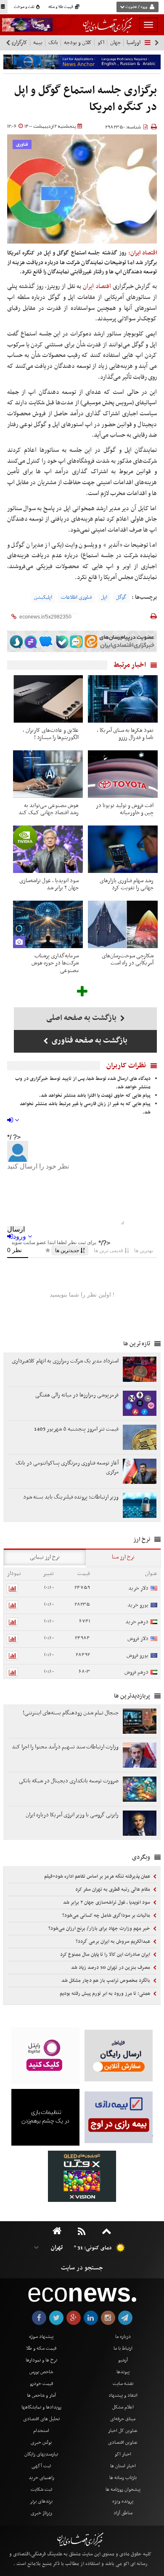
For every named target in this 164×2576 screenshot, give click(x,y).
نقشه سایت (123, 2384)
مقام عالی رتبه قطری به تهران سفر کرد (113, 1889)
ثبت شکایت (41, 2490)
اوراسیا (134, 43)
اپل (104, 597)
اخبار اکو (123, 2454)
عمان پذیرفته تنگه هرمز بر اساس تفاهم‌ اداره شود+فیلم (98, 1876)
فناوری (22, 145)
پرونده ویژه (123, 2501)
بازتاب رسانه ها (123, 2478)
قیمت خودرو (41, 2384)
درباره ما (123, 2337)
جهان (115, 43)
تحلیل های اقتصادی (41, 2419)
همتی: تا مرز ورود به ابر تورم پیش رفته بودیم (106, 1994)
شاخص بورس (41, 2372)
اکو (101, 43)
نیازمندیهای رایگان (41, 2454)
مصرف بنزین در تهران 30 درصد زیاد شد (111, 1968)
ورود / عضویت (136, 7)
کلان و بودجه (78, 43)
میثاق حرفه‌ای (123, 2419)
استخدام (41, 2431)
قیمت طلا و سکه (61, 7)
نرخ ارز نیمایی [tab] (45, 1557)
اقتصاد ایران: (143, 253)
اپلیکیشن (43, 597)
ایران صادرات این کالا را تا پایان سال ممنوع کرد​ (106, 1955)
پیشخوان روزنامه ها (123, 2490)
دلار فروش (138, 1639)
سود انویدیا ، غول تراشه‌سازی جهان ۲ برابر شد (107, 1903)
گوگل (121, 597)
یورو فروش (138, 1655)
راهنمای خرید (41, 2478)
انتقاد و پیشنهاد (123, 2395)
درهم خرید (137, 1622)
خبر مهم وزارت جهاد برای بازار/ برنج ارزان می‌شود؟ (100, 1929)
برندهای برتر (41, 2501)
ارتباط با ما (123, 2348)
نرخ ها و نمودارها (41, 2360)
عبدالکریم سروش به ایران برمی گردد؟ (114, 1942)
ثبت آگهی (41, 2466)
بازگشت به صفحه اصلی (82, 1018)
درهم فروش (136, 1672)
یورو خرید (138, 1605)
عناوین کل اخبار (123, 2431)
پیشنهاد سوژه (41, 2337)
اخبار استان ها (123, 2466)
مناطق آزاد (123, 2513)
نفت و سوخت (25, 7)
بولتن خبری (41, 2442)
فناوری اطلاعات (77, 597)
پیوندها (123, 2372)
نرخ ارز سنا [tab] (123, 1557)
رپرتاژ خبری (41, 2513)
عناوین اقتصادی (123, 2442)
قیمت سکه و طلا (41, 2348)
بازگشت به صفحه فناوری (89, 1041)
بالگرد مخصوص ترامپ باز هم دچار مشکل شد (106, 1981)
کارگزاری (19, 43)
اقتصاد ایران (98, 286)
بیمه (38, 43)
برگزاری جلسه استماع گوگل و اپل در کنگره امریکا (86, 99)
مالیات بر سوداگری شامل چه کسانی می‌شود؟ (107, 1916)
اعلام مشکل (123, 2407)
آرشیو (123, 2360)
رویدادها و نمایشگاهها (41, 2407)
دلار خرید (138, 1588)
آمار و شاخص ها (41, 2395)
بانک (53, 43)
